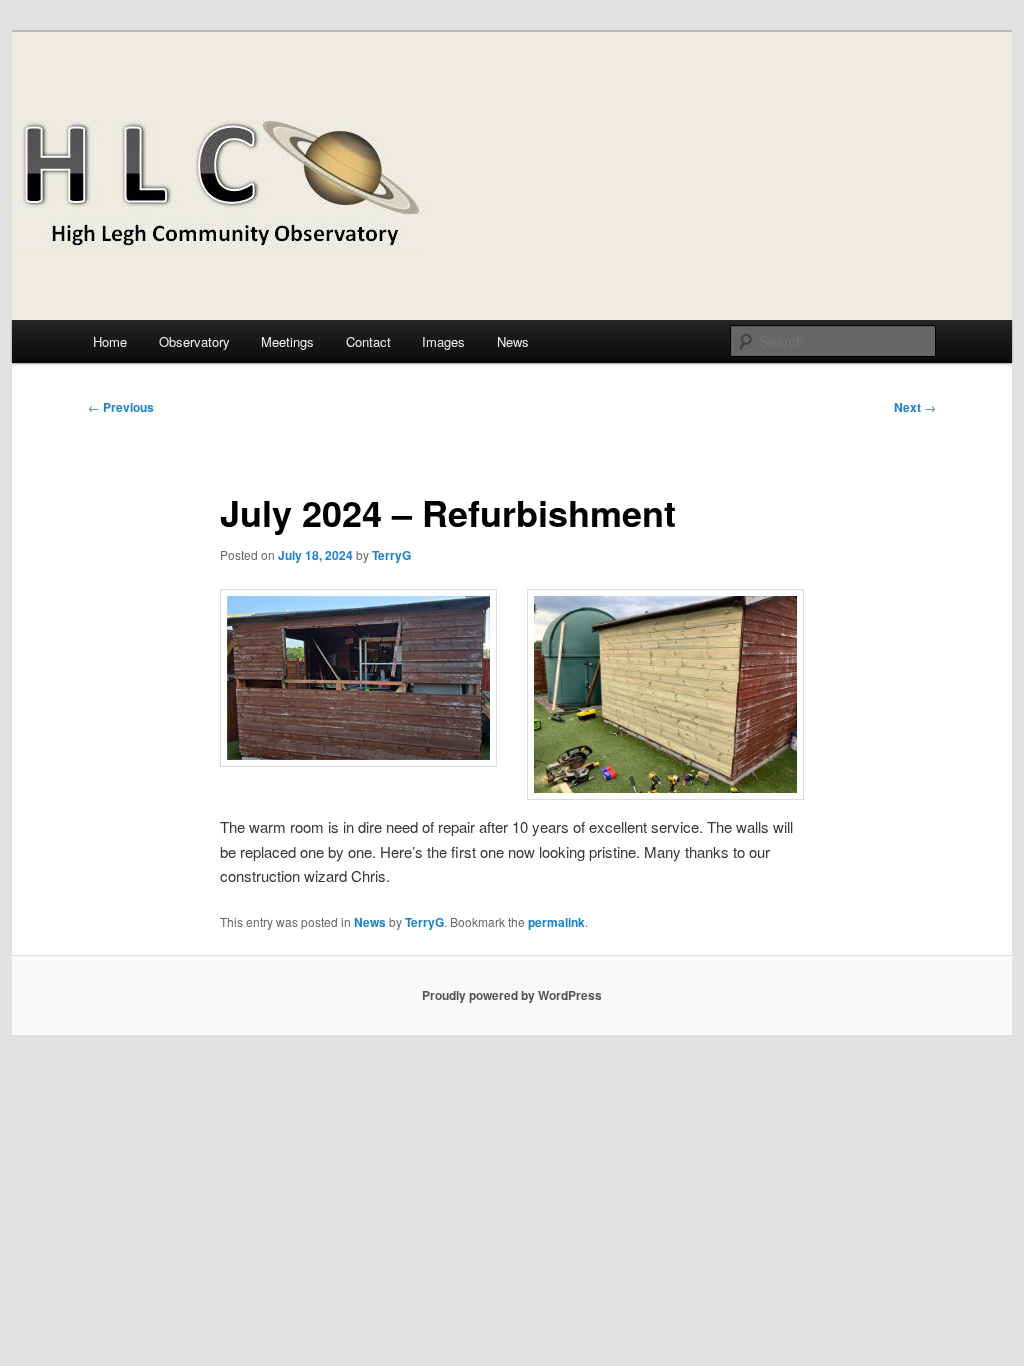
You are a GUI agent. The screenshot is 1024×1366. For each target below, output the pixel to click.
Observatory (194, 341)
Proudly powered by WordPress (512, 995)
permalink (556, 922)
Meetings (287, 341)
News (513, 341)
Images (443, 341)
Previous (121, 407)
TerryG (391, 555)
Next (915, 407)
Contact (368, 341)
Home (110, 341)
